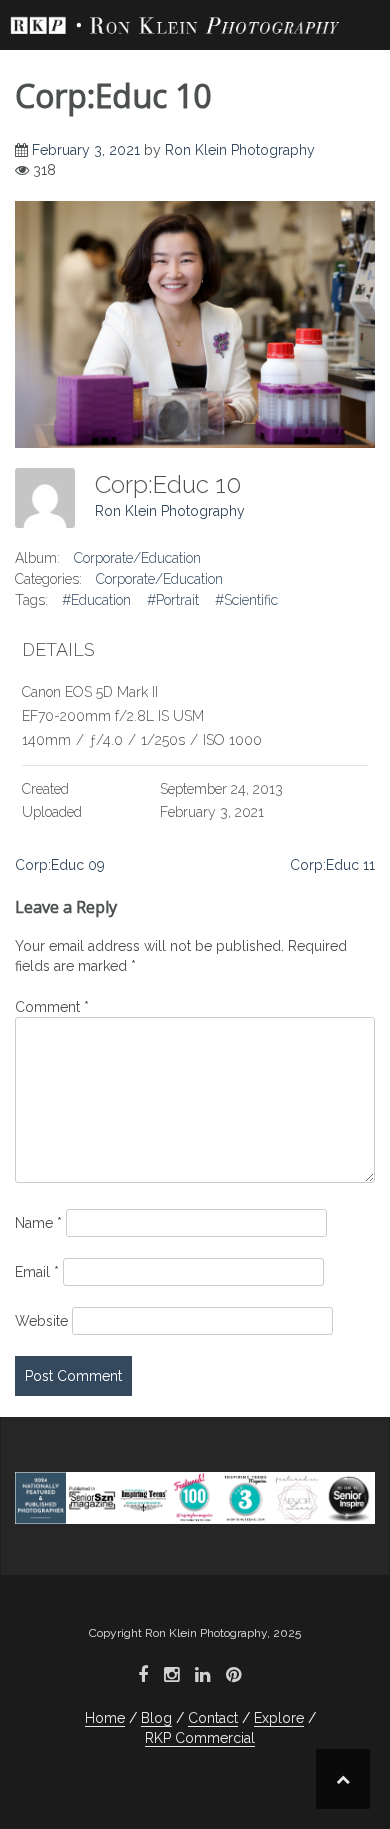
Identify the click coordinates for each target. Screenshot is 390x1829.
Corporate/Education (137, 558)
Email (37, 1272)
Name (38, 1223)
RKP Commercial (200, 1738)
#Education (96, 600)
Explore (279, 1718)
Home (105, 1718)
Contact (213, 1718)
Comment (52, 1007)
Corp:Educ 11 (332, 865)
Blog (156, 1718)
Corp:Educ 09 (60, 865)
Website (41, 1321)
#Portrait (173, 600)
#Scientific (246, 600)
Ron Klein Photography (240, 150)
